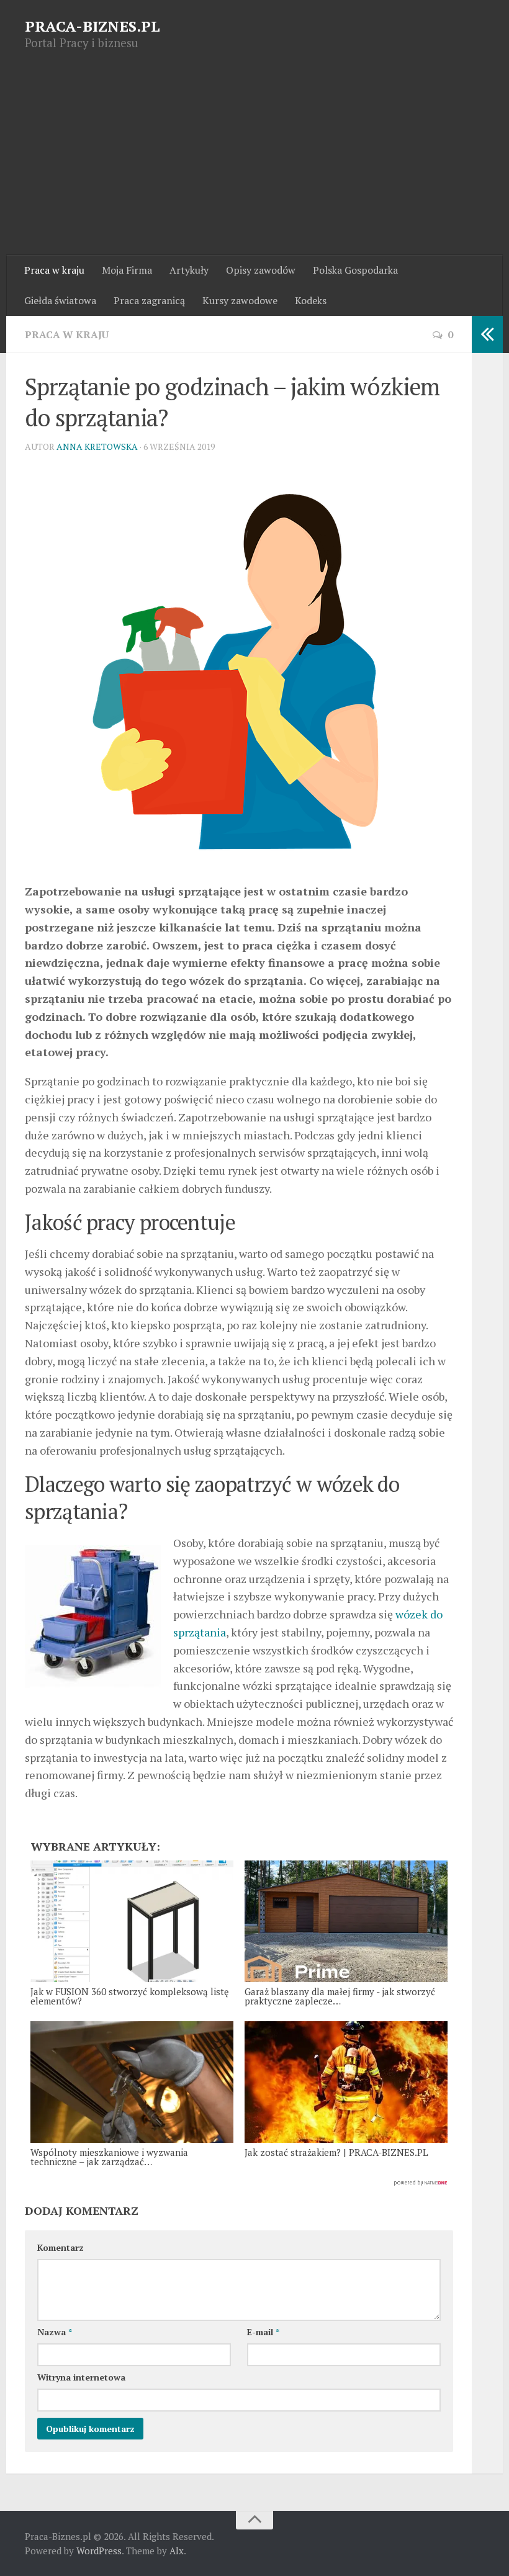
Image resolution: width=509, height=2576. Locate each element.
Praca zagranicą (149, 300)
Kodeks (311, 300)
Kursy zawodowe (240, 300)
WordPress (99, 2551)
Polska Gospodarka (355, 270)
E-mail (263, 2332)
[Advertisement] (254, 162)
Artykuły (189, 270)
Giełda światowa (60, 300)
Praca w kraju (54, 270)
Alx (177, 2551)
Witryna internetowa (81, 2377)
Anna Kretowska (97, 447)
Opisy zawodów (261, 270)
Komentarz (61, 2247)
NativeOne (239, 2183)
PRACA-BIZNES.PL (92, 26)
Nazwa (55, 2332)
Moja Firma (127, 270)
